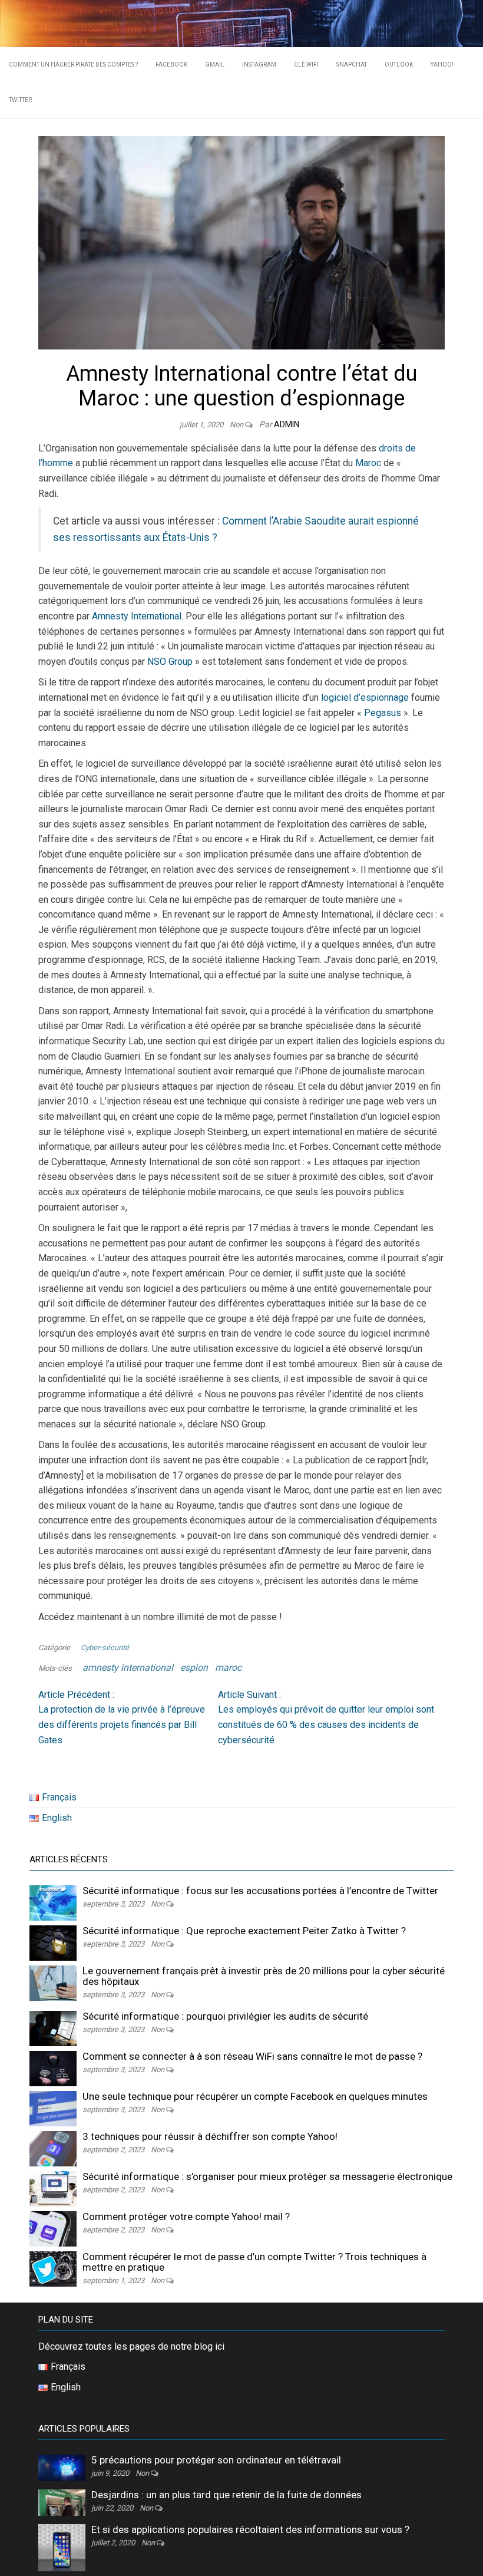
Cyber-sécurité (105, 1647)
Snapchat (352, 65)
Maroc (368, 463)
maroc (228, 1668)
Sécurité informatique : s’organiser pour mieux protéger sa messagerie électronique (267, 2176)
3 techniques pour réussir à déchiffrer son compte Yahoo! (210, 2136)
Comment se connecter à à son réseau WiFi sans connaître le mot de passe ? (252, 2056)
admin (287, 424)
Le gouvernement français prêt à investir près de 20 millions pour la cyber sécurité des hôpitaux (264, 1976)
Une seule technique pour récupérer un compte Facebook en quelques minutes (255, 2096)
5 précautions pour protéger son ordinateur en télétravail (216, 2460)
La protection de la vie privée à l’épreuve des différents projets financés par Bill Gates (122, 1717)
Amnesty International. (139, 616)
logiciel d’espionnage (365, 697)
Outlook (399, 65)
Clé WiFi (306, 65)
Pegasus (383, 713)
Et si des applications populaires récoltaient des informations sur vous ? (250, 2529)
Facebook (171, 65)
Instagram (259, 65)
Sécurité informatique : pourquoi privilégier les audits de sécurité (225, 2016)
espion (194, 1668)
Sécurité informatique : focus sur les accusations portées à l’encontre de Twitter (260, 1891)
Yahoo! (442, 65)
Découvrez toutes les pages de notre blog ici (131, 2346)
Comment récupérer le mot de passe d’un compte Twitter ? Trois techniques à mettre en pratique (254, 2262)
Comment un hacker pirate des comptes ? (73, 65)
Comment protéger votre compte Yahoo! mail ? (186, 2217)
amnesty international (128, 1668)
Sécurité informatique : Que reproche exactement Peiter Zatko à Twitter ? (244, 1931)
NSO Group (170, 662)
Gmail (215, 65)
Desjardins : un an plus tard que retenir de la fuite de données (226, 2495)
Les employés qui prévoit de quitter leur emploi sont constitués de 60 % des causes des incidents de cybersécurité (326, 1717)
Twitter (20, 100)
